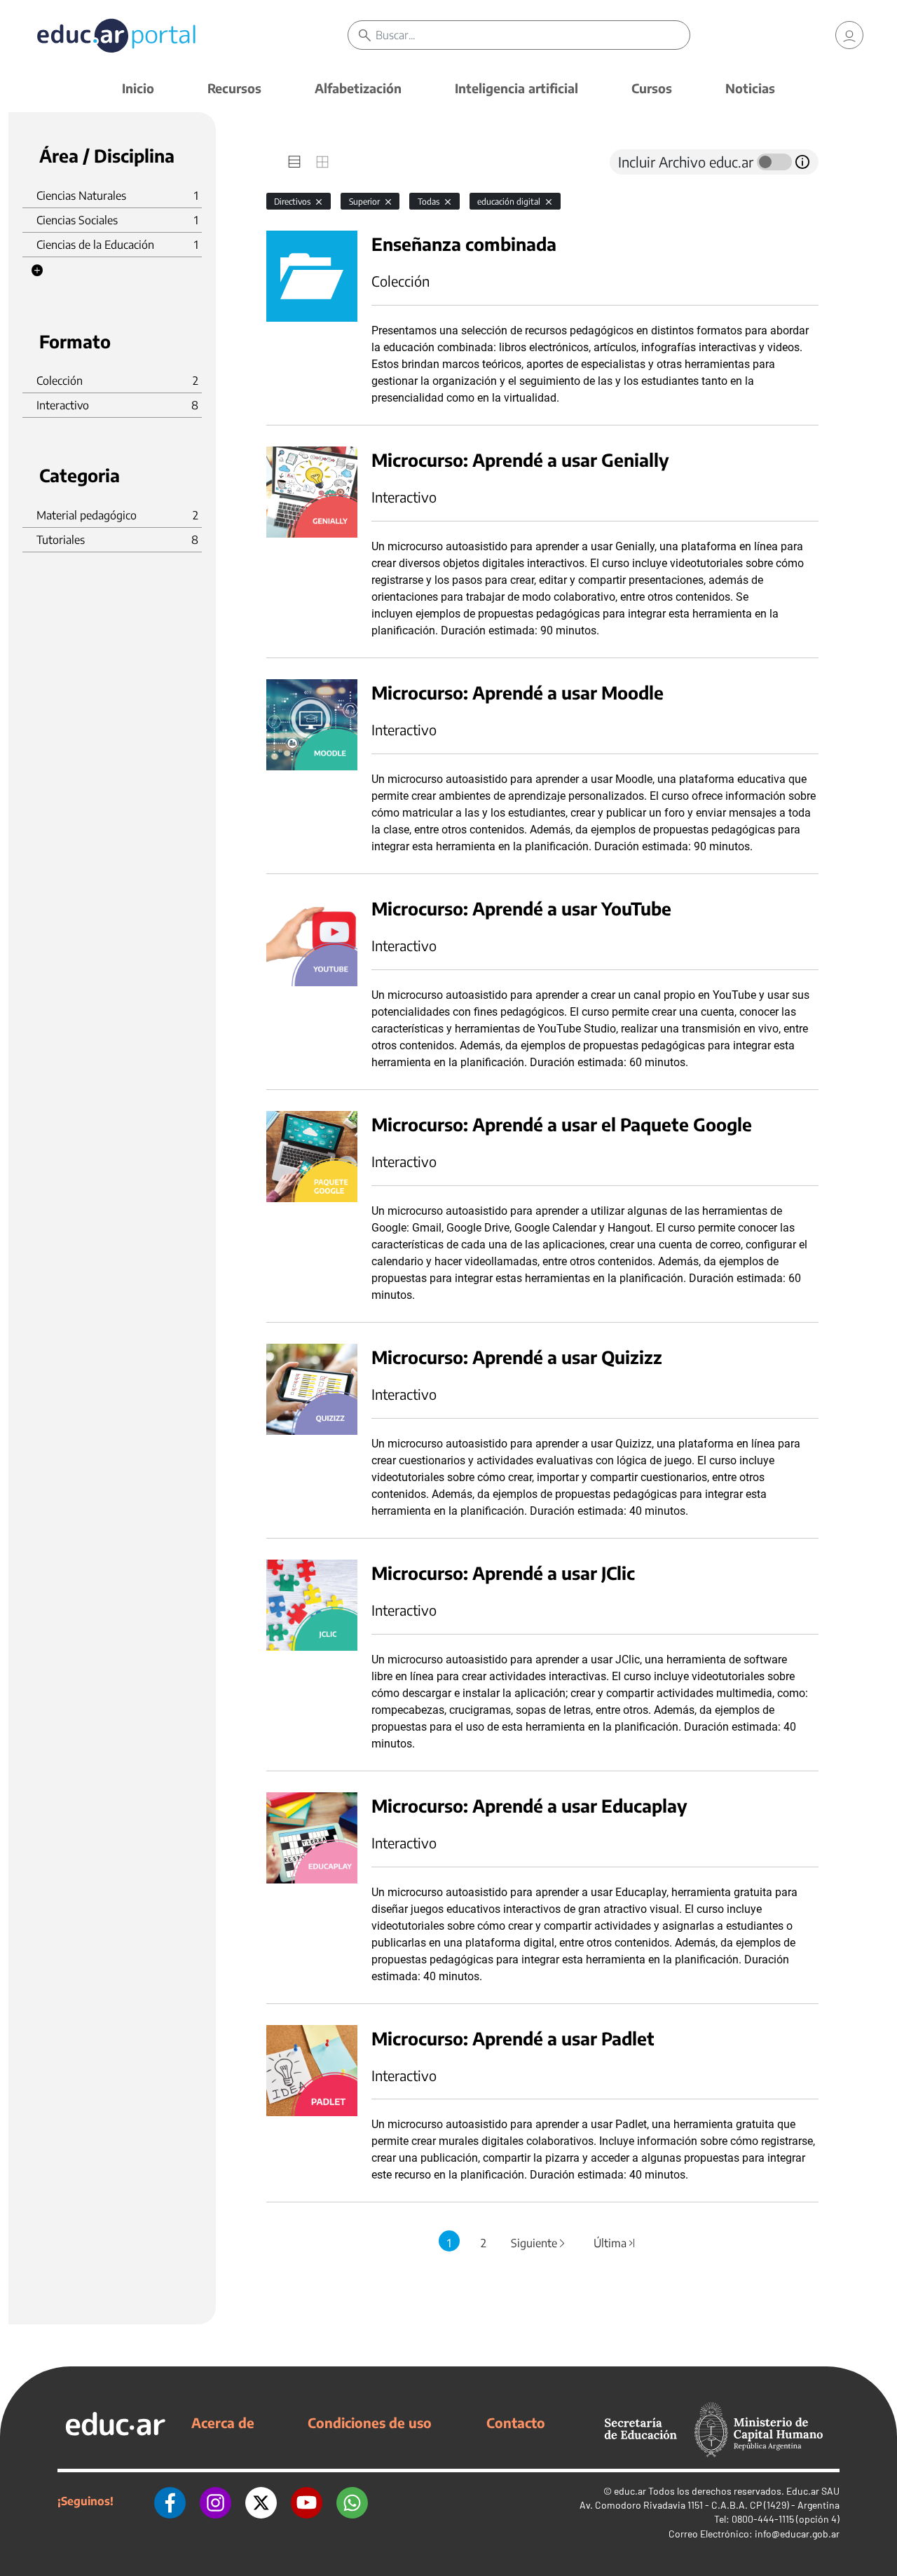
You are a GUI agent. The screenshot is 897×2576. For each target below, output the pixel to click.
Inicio (138, 88)
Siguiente (539, 2243)
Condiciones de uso (370, 2422)
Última (615, 2243)
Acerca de (223, 2422)
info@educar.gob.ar (797, 2534)
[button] (37, 271)
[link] (849, 35)
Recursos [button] (234, 88)
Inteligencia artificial (516, 88)
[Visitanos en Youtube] (307, 2501)
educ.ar (630, 2491)
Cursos (652, 88)
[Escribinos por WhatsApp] (352, 2501)
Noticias (750, 88)
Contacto (516, 2422)
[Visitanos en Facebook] (170, 2501)
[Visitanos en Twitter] (261, 2501)
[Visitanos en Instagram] (215, 2501)
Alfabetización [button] (358, 88)
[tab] (294, 162)
